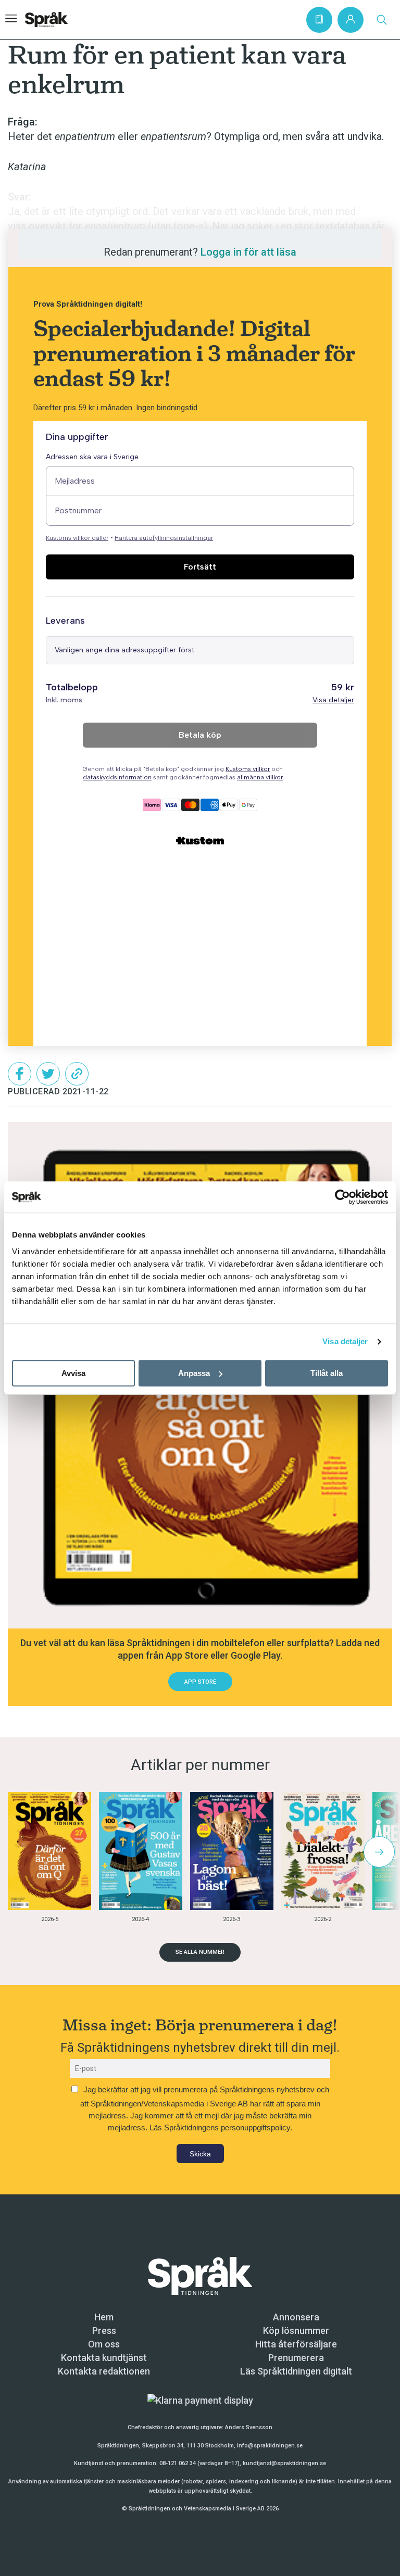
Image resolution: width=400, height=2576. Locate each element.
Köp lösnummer (296, 2331)
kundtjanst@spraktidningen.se (284, 2463)
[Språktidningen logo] (200, 2275)
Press (104, 2331)
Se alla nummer (200, 1952)
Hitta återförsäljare (296, 2344)
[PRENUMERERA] (319, 20)
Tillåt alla (327, 1373)
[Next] (379, 1852)
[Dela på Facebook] (20, 1074)
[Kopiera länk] (77, 1074)
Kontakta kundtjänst (104, 2358)
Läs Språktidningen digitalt (296, 2371)
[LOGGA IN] (351, 20)
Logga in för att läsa (248, 252)
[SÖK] (382, 20)
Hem (104, 2317)
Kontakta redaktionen (104, 2371)
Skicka (200, 2154)
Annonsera (296, 2317)
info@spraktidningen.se (270, 2446)
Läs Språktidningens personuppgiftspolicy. (221, 2127)
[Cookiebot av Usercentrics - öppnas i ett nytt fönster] (342, 1197)
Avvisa (73, 1373)
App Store (200, 1682)
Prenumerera (296, 2358)
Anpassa (194, 1373)
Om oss (104, 2344)
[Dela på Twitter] (48, 1074)
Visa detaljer (345, 1341)
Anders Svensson (249, 2427)
